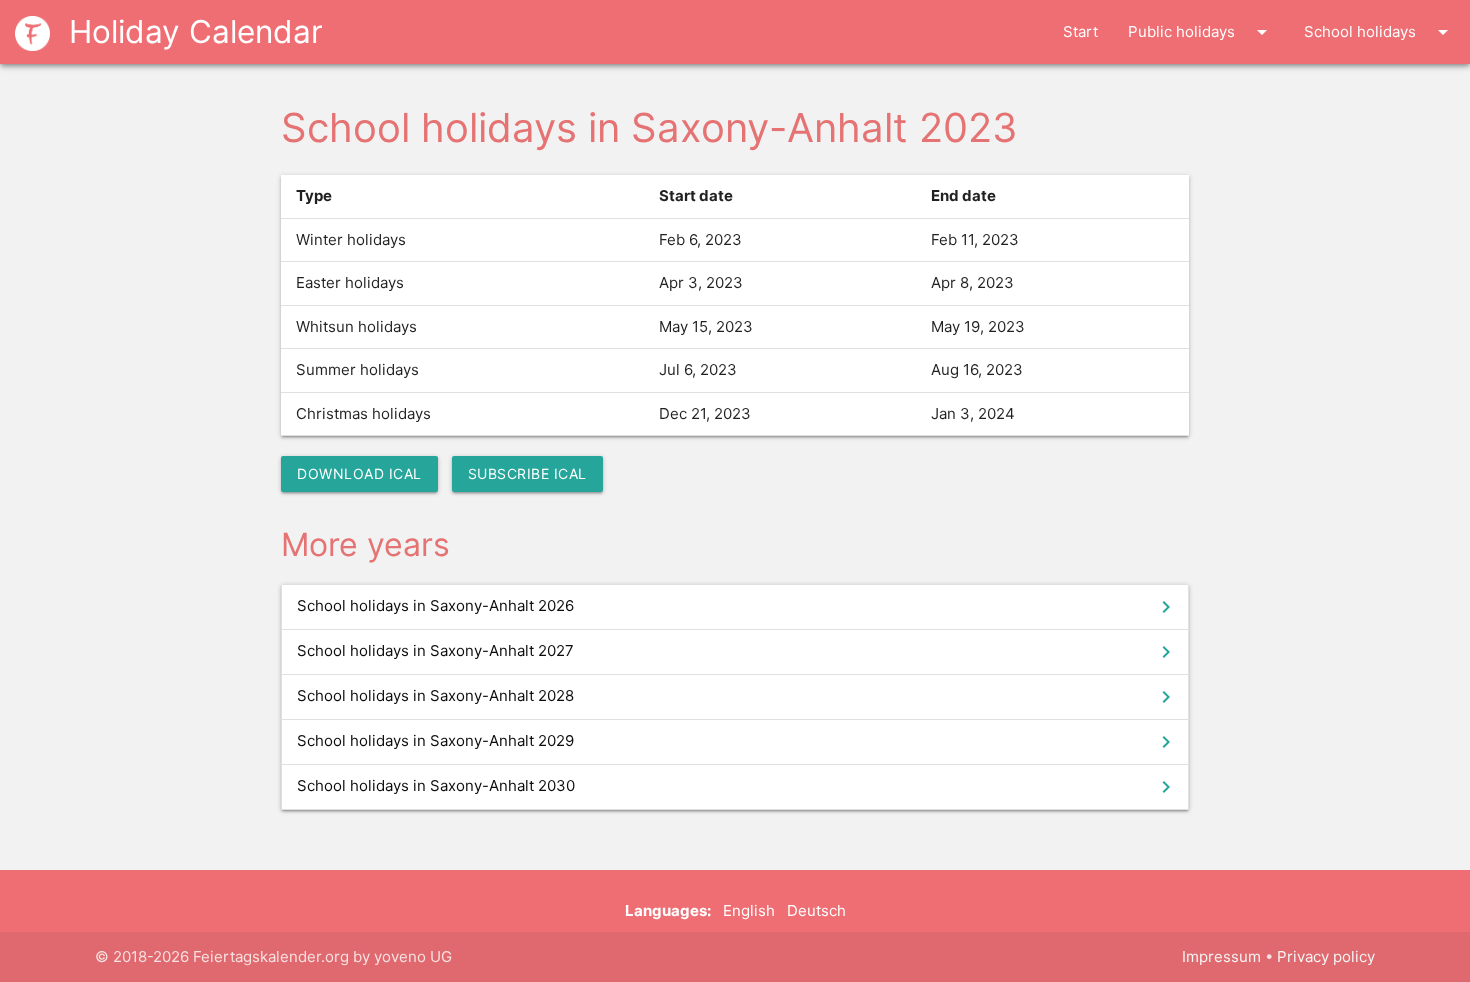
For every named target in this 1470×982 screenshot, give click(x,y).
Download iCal (359, 473)
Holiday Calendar (191, 31)
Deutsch (816, 910)
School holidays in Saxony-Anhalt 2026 (737, 607)
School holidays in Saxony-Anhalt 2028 (737, 697)
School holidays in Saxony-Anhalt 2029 (737, 742)
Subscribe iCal (527, 473)
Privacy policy (1326, 956)
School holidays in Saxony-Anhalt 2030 (737, 787)
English (749, 910)
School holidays (1379, 32)
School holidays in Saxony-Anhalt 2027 (737, 652)
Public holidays (1201, 32)
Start (1080, 31)
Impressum (1221, 956)
